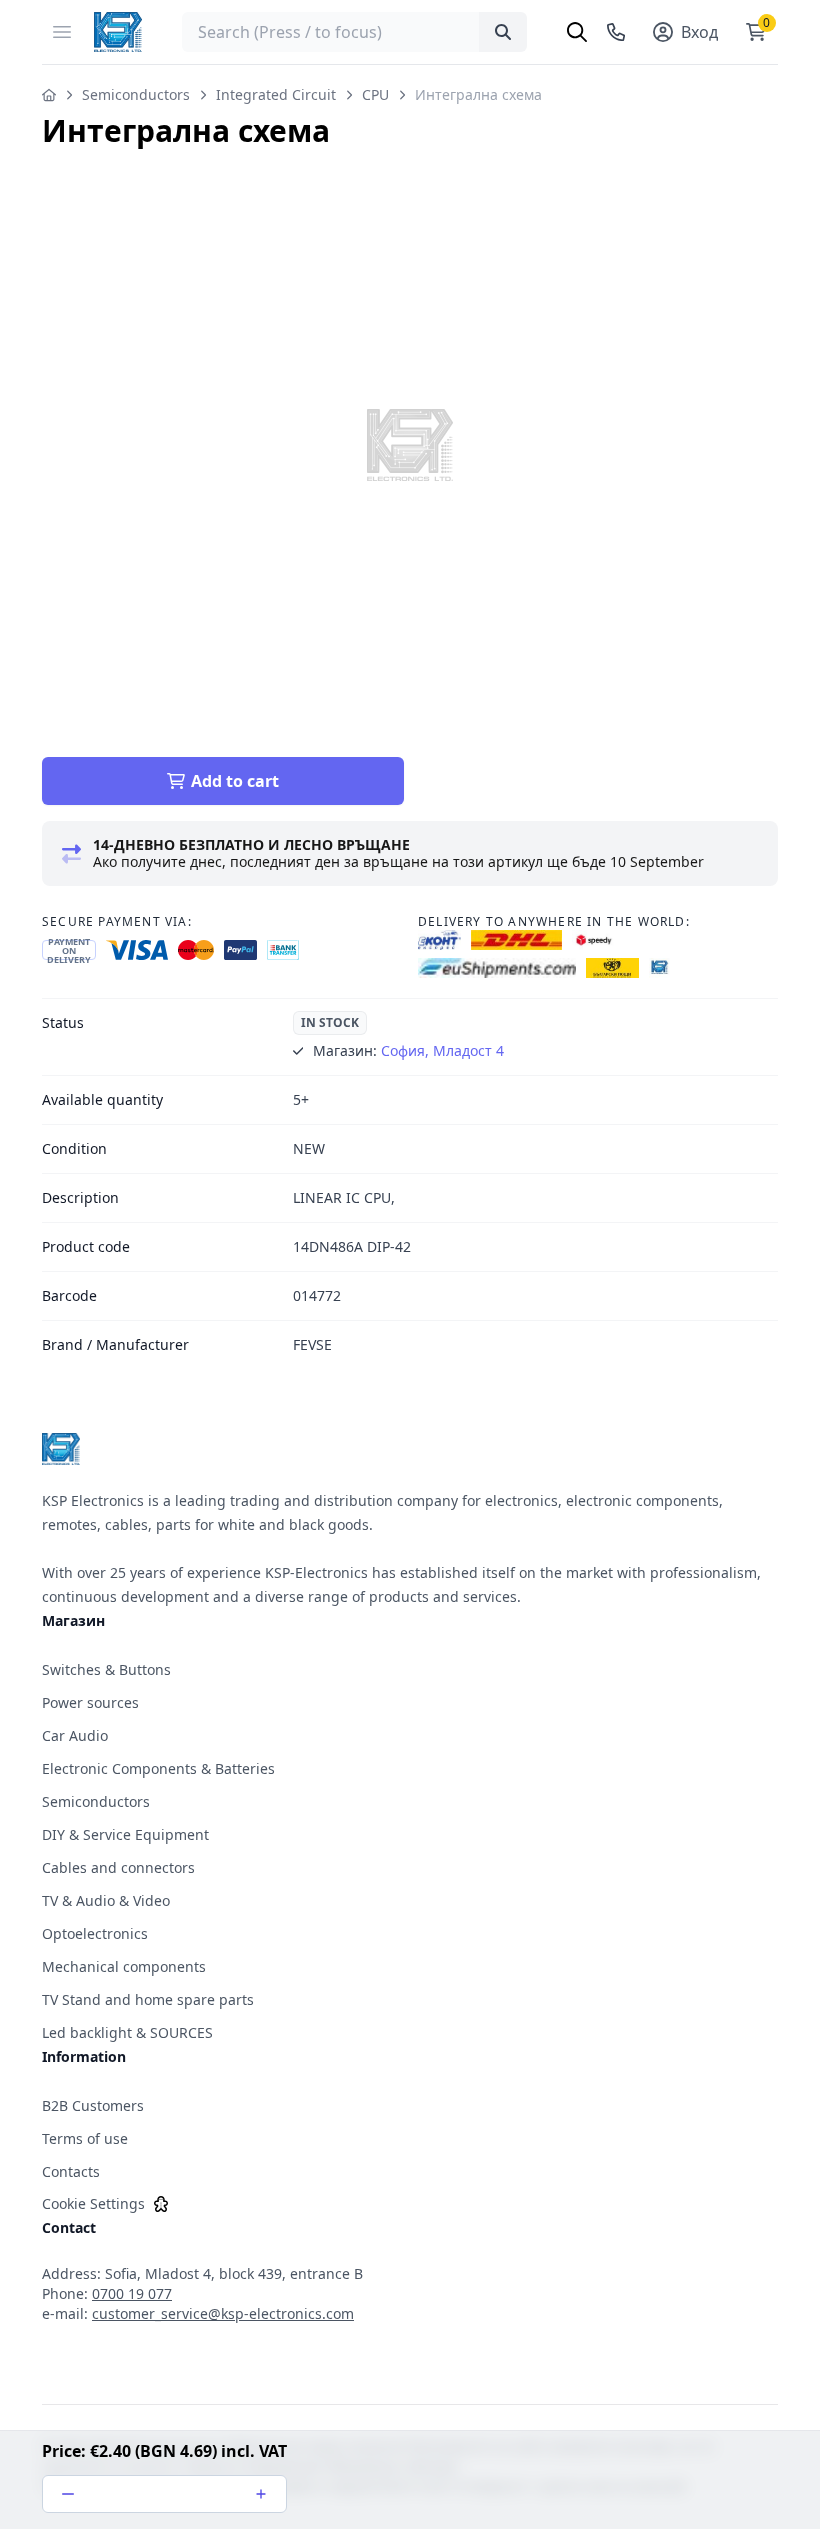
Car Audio (75, 1735)
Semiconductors (136, 94)
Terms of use (85, 2138)
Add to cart (235, 781)
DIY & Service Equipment (125, 1834)
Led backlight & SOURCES (127, 2032)
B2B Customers (93, 2105)
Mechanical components (124, 1966)
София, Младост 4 (442, 1050)
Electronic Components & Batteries (158, 1768)
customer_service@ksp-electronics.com (223, 2313)
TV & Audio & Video (106, 1900)
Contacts (71, 2171)
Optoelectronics (95, 1933)
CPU (375, 94)
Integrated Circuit (276, 94)
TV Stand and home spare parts (148, 1999)
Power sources (90, 1702)
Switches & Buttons (106, 1669)
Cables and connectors (118, 1867)
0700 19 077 (132, 2293)
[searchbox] (354, 32)
